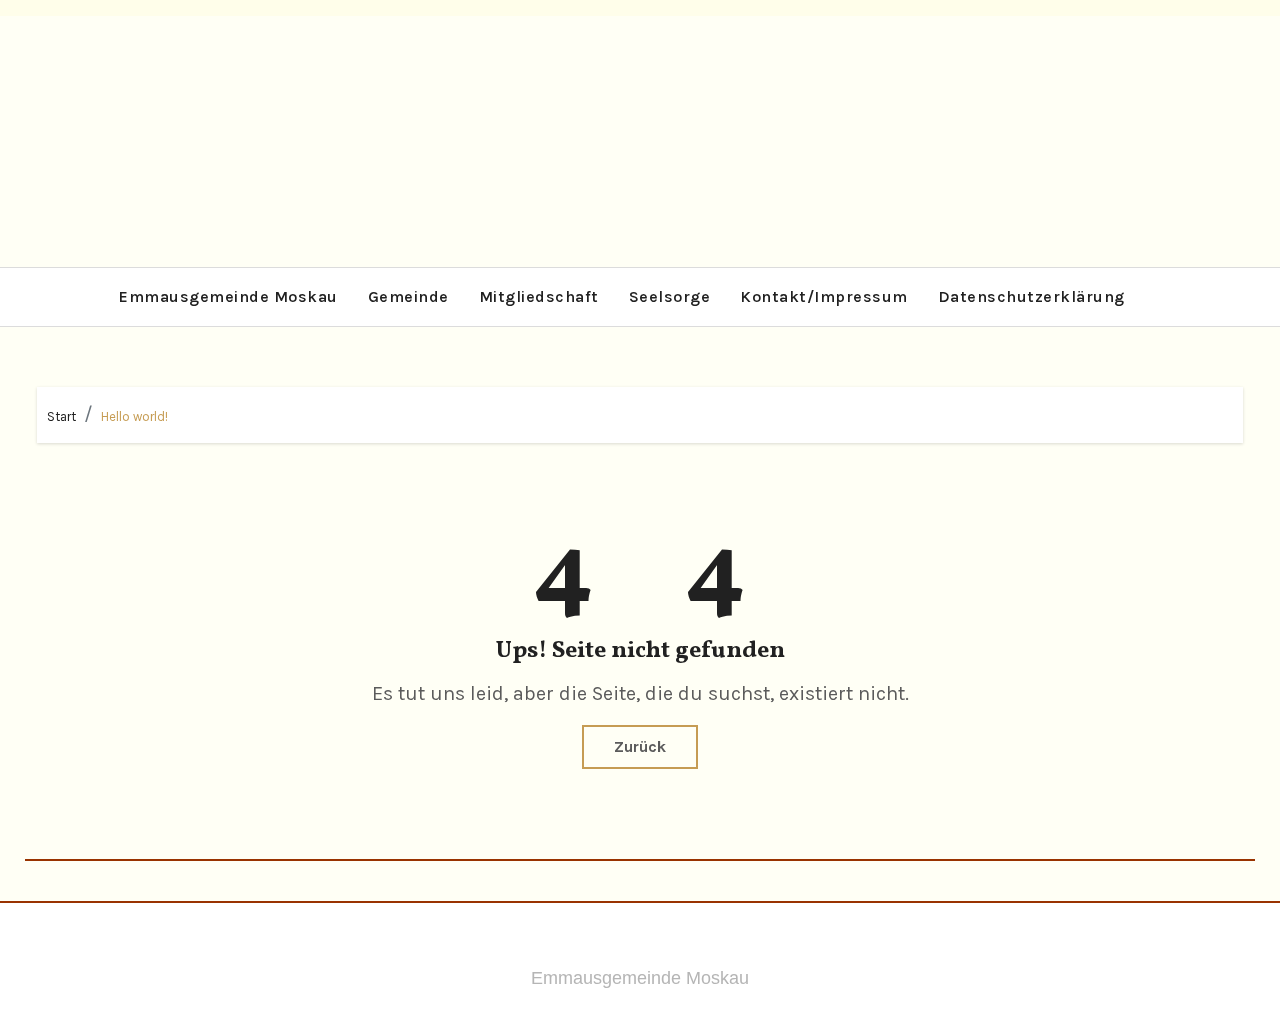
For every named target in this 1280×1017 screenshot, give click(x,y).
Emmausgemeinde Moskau (228, 296)
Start (61, 416)
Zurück (640, 746)
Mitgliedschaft (539, 296)
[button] (1225, 296)
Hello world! (134, 416)
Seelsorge (670, 296)
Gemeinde (408, 296)
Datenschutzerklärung (1031, 296)
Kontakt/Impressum (824, 296)
